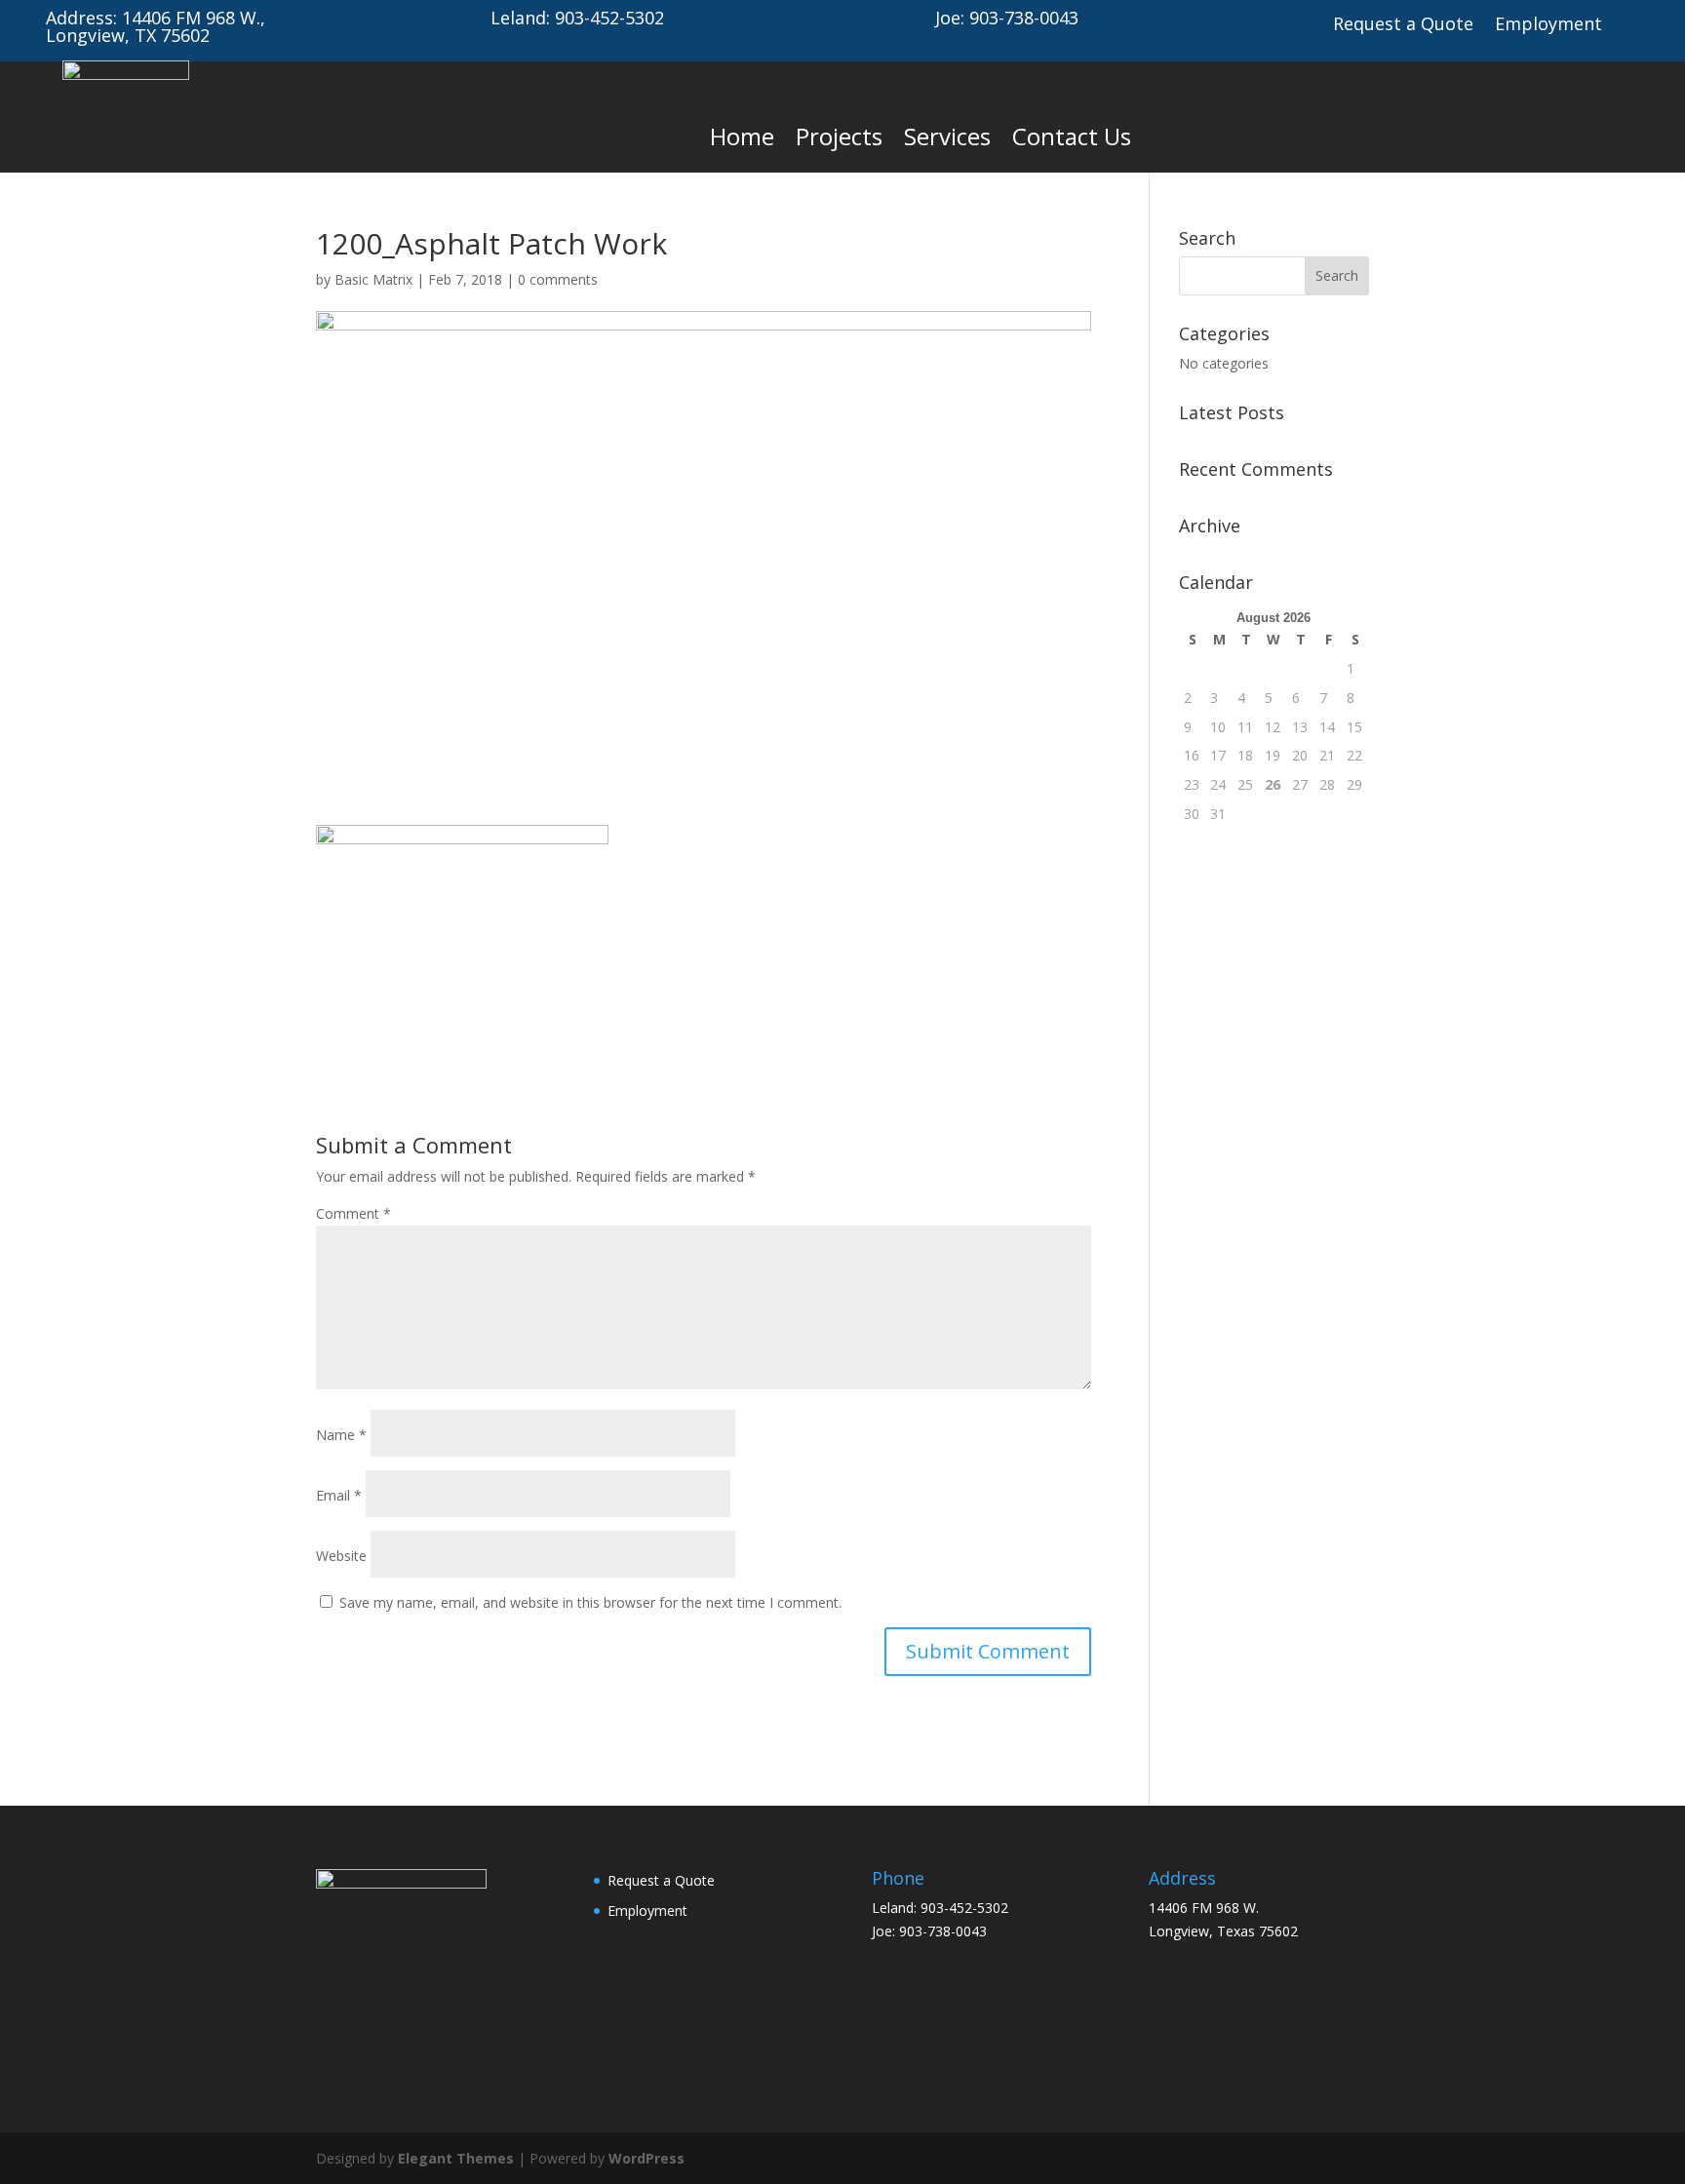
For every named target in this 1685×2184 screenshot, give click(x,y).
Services (947, 136)
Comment (353, 1213)
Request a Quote (1403, 26)
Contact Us (1072, 136)
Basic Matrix (373, 279)
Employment (1548, 26)
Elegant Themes (456, 2158)
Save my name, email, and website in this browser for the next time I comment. (590, 1602)
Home (742, 136)
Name (341, 1435)
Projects (839, 136)
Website (341, 1556)
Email (339, 1495)
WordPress (647, 2158)
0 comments (558, 279)
